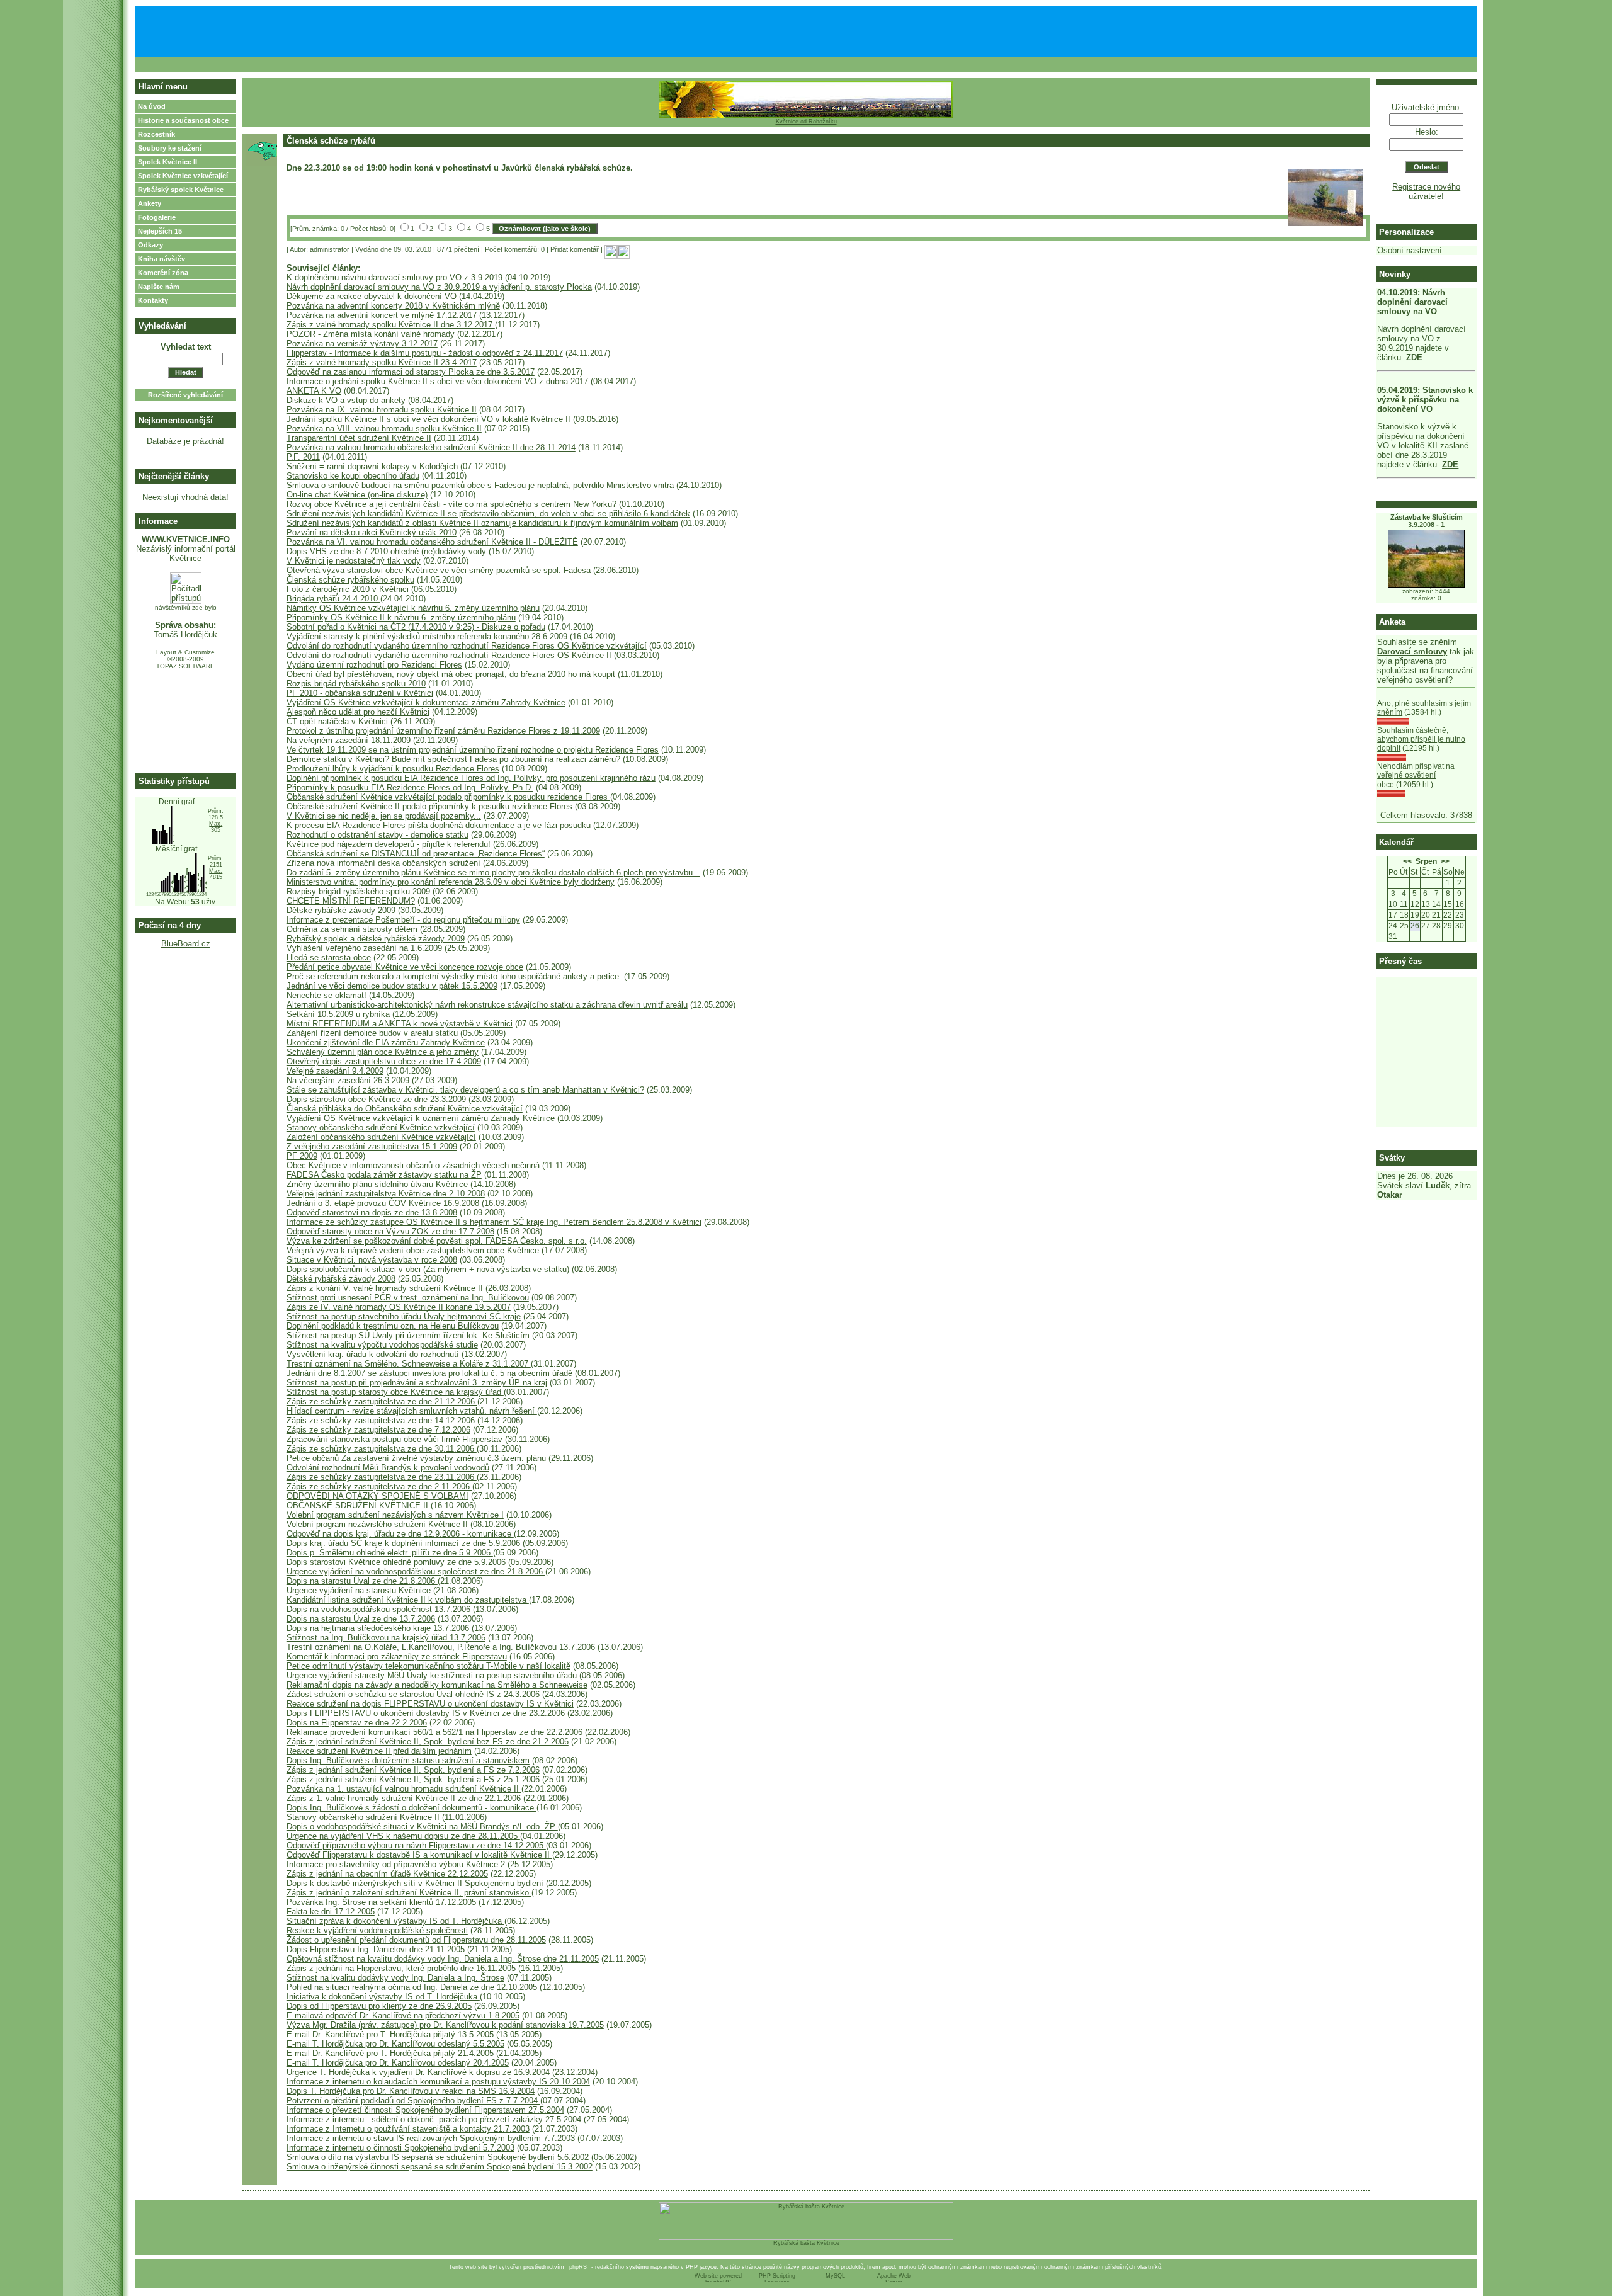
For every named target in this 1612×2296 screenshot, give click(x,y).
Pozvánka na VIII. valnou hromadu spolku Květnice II (384, 429)
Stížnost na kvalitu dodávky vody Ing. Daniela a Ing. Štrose (395, 1978)
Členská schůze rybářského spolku (350, 580)
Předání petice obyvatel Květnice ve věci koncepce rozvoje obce (405, 967)
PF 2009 (302, 1156)
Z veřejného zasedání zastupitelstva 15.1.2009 (372, 1146)
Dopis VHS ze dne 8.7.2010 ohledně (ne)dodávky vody (386, 551)
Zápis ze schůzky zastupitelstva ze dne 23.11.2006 (382, 1477)
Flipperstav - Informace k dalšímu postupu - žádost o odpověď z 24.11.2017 (425, 353)
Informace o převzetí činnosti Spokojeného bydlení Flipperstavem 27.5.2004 (425, 2110)
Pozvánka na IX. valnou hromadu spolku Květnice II (382, 410)
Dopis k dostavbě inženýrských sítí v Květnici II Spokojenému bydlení (416, 1883)
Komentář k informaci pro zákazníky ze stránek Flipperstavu (397, 1657)
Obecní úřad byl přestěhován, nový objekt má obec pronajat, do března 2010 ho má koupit (451, 674)
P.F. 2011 (303, 457)
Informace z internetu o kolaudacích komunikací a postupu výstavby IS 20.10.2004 (438, 2082)
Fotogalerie (157, 217)
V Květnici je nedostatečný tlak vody (354, 561)
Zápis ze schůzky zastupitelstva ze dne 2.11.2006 (379, 1486)
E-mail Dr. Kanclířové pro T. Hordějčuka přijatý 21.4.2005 (390, 2053)
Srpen (1426, 861)
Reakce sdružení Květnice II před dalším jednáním (379, 1751)
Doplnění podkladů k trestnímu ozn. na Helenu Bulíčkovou (393, 1326)
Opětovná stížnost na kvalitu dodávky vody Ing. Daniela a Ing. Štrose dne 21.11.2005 (443, 1959)
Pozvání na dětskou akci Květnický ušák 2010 (372, 532)
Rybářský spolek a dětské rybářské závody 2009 (376, 939)
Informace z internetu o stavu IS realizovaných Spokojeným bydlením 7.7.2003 (431, 2138)
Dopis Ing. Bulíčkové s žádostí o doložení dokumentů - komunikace (412, 1808)
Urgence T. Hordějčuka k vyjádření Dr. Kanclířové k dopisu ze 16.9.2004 (419, 2072)
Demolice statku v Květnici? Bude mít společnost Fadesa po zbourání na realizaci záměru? (453, 759)
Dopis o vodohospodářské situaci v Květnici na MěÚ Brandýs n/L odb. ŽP (422, 1827)
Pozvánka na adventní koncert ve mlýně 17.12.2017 (382, 315)
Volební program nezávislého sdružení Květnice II (377, 1524)
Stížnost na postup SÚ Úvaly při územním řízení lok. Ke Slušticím (408, 1335)
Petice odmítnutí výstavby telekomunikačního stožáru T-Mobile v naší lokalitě (429, 1666)
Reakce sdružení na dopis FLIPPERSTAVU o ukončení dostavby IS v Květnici (430, 1704)
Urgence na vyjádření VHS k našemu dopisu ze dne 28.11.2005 (403, 1836)
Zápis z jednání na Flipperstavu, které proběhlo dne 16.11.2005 (401, 1968)
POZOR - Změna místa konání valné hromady (371, 334)
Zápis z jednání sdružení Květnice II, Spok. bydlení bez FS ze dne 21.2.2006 (428, 1742)
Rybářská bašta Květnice (806, 2243)
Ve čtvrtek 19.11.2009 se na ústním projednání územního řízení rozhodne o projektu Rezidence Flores (473, 750)
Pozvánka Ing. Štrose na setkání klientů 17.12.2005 (383, 1902)
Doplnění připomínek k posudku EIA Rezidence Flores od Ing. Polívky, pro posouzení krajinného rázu (471, 778)
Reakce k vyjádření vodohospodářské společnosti (377, 1930)
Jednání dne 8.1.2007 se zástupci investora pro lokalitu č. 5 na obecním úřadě (429, 1373)
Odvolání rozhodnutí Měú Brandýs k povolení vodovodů (388, 1468)
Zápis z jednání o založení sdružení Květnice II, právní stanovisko (409, 1893)
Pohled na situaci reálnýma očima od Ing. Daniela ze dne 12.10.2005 (412, 1987)
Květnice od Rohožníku (806, 122)
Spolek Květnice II (167, 162)
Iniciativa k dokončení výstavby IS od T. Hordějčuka (383, 1997)
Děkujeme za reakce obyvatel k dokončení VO (372, 296)
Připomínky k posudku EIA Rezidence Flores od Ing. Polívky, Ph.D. (410, 787)
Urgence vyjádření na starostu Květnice (359, 1590)
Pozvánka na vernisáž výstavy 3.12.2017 (362, 344)
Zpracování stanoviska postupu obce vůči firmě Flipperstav (394, 1439)
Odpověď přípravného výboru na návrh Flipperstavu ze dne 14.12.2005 (416, 1845)
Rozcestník (156, 134)
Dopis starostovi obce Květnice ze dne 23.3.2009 (376, 1099)
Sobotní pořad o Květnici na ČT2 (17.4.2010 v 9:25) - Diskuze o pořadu (416, 627)
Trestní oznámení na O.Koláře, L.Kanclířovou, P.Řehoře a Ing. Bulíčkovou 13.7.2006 (441, 1647)
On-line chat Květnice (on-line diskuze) (357, 495)
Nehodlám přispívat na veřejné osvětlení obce (1416, 776)
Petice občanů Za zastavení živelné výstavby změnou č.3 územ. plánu (416, 1458)
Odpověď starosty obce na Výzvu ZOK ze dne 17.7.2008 (390, 1231)
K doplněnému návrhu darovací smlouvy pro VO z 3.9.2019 (394, 277)
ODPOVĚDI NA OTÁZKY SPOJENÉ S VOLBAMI (377, 1496)
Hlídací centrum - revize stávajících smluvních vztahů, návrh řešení (412, 1411)
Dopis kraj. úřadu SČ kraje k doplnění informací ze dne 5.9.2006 (405, 1543)
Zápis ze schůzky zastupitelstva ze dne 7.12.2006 (378, 1430)
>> (1445, 861)
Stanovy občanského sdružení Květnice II (363, 1817)
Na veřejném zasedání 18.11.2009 (349, 740)
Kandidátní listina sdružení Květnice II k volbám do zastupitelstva (408, 1600)
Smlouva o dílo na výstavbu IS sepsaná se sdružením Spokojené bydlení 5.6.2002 (438, 2157)
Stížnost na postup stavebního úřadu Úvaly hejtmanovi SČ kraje (404, 1316)
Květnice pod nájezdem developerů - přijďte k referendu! (389, 844)
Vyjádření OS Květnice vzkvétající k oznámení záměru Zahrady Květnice (421, 1118)
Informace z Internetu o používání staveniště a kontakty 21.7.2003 (408, 2129)
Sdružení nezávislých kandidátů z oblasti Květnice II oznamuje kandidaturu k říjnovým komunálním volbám (482, 523)
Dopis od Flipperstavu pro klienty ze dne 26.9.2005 (379, 2006)
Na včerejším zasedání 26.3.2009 (348, 1080)
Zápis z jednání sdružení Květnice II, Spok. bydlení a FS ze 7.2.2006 (413, 1770)
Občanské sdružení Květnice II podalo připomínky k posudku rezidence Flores (431, 806)
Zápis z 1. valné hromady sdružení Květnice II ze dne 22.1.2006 (404, 1798)
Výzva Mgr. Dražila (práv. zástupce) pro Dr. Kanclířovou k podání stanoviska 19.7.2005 (445, 2025)
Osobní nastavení (1410, 250)
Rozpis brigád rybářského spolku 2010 (356, 684)
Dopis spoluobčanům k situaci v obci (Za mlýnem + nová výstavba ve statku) (429, 1269)
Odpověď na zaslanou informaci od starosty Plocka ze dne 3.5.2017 (411, 372)
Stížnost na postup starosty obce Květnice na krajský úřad (395, 1392)
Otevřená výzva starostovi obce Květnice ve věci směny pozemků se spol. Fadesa (439, 570)
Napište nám (159, 287)
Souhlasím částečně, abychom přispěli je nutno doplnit (1421, 740)
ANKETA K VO (314, 391)
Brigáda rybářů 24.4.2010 (333, 599)
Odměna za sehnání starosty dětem (352, 929)
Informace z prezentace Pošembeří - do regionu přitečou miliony (403, 920)
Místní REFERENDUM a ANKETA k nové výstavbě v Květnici (400, 1024)
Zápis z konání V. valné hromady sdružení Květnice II (386, 1288)
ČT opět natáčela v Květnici (337, 721)
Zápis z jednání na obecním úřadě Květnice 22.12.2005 (387, 1874)
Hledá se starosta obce (329, 958)
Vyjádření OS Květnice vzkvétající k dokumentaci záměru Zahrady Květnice (426, 702)
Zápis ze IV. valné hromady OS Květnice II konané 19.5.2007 (399, 1307)
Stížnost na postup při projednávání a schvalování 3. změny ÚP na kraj (417, 1383)
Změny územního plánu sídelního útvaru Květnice (377, 1184)
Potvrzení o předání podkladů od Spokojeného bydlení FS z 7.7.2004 (413, 2100)
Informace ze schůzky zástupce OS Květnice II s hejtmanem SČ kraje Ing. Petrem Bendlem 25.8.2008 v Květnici (494, 1222)
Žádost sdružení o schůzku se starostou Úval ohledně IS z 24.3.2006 (413, 1694)
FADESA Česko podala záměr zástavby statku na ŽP (384, 1175)
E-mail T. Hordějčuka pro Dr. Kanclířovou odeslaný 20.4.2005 (398, 2063)
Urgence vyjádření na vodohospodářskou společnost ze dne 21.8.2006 (416, 1571)
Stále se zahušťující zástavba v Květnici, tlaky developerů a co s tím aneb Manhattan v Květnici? (465, 1090)
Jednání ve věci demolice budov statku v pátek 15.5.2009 (392, 986)
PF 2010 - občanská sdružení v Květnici (360, 693)
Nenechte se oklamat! (326, 995)
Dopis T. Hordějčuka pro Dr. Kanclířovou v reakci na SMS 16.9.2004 (411, 2091)
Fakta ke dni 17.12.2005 (331, 1912)
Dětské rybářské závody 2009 (341, 910)
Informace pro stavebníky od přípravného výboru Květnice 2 (396, 1864)
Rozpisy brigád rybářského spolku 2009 (358, 891)
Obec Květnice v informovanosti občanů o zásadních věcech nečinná (413, 1165)
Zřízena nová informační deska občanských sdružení (383, 863)
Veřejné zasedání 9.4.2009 (335, 1071)
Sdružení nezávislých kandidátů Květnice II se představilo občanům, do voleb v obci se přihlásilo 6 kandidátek (488, 514)
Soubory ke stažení (170, 148)
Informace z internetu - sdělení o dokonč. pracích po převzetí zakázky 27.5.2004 (434, 2119)
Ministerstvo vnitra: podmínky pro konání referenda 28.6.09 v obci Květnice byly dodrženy (451, 882)
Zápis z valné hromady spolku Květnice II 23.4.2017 (382, 362)
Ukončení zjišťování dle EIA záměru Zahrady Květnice (386, 1043)
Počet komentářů (511, 249)
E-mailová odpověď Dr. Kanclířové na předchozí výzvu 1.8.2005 (403, 2015)
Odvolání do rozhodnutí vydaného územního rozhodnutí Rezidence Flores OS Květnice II (449, 655)
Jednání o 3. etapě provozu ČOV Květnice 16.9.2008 (383, 1203)
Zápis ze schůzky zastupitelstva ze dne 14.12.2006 (382, 1420)
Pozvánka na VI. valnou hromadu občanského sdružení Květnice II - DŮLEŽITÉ (432, 542)
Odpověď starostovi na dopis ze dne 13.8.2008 (372, 1213)
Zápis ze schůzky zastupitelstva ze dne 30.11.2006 (382, 1449)
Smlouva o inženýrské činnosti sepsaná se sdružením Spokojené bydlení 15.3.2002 (440, 2167)
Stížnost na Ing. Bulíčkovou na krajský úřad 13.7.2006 (386, 1638)
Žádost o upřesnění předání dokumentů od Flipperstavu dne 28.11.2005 (416, 1940)
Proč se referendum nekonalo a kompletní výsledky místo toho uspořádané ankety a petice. (454, 976)
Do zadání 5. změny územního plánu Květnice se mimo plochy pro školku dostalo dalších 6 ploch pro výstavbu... (493, 872)
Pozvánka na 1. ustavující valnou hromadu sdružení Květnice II (404, 1789)
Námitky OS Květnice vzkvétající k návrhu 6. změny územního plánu (413, 608)
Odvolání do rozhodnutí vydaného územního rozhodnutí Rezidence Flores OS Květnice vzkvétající (467, 646)
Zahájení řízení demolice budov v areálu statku (372, 1033)
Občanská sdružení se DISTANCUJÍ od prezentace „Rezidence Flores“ (416, 854)
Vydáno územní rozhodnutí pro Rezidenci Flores (374, 665)
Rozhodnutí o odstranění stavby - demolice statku (377, 835)
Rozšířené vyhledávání (185, 395)
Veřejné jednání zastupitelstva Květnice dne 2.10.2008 (386, 1194)
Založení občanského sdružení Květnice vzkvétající (381, 1137)
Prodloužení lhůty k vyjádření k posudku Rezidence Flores (393, 769)
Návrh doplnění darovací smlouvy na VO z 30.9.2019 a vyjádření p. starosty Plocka (439, 287)
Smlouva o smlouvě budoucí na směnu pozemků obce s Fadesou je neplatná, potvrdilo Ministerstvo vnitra (480, 485)
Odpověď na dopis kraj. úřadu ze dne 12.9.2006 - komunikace (400, 1534)
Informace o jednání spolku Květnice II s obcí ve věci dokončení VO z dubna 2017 (437, 381)
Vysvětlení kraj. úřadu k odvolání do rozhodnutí (373, 1354)
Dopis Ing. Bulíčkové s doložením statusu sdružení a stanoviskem (408, 1760)
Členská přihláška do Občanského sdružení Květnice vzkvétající (405, 1109)
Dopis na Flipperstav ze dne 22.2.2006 (357, 1723)
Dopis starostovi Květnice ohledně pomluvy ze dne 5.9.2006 (396, 1562)
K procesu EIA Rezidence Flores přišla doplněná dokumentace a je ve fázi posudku (439, 825)
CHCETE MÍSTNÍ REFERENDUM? (351, 901)
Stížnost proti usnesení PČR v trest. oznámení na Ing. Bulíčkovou (408, 1298)
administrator (330, 249)
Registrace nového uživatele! (1426, 191)
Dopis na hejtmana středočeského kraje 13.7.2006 (378, 1628)
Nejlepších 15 (160, 231)
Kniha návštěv (162, 259)
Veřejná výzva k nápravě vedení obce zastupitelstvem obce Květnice (413, 1250)
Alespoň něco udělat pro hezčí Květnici (358, 712)
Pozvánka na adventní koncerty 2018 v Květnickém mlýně (393, 306)
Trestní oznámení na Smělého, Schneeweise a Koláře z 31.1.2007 (409, 1364)
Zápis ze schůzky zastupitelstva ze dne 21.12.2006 (382, 1401)
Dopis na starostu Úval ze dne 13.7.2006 (361, 1619)
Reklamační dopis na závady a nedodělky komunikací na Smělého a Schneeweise (437, 1685)
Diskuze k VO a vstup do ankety (346, 400)
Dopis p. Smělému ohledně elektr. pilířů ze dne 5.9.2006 (390, 1553)
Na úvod (152, 106)
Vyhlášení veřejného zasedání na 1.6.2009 (364, 948)
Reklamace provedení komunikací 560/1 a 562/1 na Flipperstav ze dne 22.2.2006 (434, 1732)
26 (1415, 926)
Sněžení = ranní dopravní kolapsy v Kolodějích (372, 466)
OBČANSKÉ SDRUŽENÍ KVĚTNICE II (357, 1505)
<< (1407, 861)
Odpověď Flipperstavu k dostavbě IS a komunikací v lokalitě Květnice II (419, 1855)
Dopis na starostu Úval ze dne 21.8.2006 (362, 1581)
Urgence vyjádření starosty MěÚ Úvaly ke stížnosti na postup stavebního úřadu (432, 1675)
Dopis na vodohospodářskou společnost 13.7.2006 (378, 1609)
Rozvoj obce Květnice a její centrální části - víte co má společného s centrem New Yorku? (451, 504)
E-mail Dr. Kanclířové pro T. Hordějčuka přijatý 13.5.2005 (390, 2034)
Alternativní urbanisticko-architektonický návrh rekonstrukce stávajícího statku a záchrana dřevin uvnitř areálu (487, 1005)
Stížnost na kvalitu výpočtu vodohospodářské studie (382, 1345)
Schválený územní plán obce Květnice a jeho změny (383, 1052)
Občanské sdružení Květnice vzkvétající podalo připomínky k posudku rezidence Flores (448, 797)
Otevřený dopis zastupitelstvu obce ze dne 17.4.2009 (384, 1061)
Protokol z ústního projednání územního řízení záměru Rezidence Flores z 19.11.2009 (443, 731)
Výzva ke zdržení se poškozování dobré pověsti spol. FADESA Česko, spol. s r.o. (437, 1241)
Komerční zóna (163, 273)
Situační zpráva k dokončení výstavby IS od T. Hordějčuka (395, 1921)
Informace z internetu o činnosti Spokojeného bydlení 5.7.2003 (400, 2148)
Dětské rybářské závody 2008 (341, 1279)
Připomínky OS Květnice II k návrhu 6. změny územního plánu (401, 617)
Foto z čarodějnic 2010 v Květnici (348, 589)
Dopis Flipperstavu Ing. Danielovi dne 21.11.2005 (376, 1949)
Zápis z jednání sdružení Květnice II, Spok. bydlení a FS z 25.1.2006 (414, 1779)
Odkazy (150, 245)
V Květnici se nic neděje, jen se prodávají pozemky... (384, 816)
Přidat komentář (575, 249)
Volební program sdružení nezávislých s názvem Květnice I (395, 1515)
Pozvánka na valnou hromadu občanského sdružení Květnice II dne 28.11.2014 (431, 447)
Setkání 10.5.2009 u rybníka (338, 1014)
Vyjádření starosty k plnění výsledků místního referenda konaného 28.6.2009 (427, 636)
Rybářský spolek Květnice (181, 190)
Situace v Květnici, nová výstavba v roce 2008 (372, 1260)
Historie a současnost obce (183, 120)
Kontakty (153, 300)
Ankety (150, 203)
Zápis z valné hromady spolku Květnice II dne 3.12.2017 (391, 325)
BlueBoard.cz (186, 944)
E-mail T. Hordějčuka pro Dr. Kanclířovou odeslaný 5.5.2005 (395, 2044)
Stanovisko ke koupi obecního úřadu (353, 476)
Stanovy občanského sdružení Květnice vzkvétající (381, 1128)
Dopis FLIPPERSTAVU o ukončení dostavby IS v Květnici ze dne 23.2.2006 (426, 1713)
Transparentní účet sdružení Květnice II (359, 438)
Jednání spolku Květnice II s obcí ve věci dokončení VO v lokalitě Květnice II (429, 419)
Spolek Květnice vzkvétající (183, 176)
